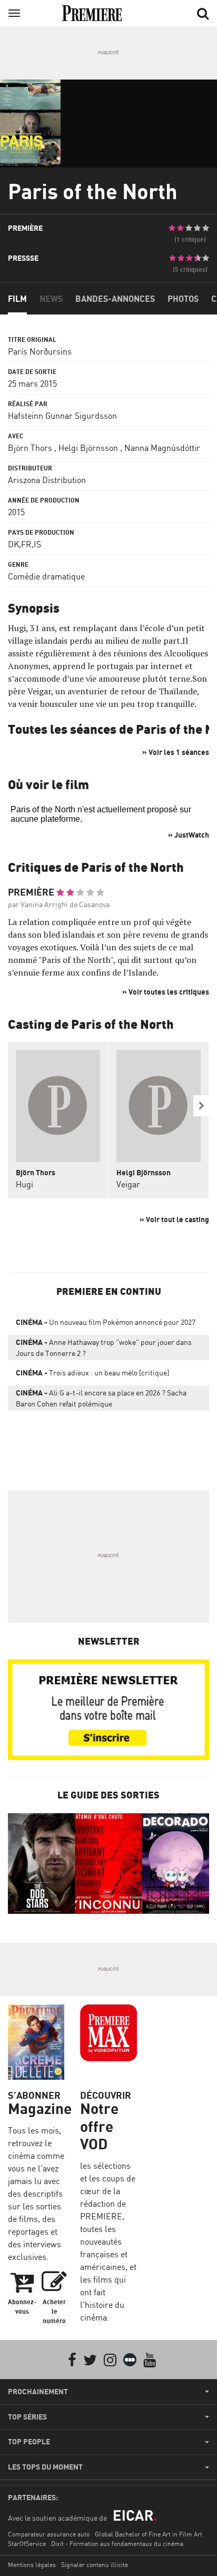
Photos (183, 299)
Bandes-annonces (115, 299)
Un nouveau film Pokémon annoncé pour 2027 (106, 1322)
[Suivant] (201, 1106)
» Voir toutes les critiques (166, 992)
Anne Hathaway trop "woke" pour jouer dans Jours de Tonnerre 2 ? (104, 1348)
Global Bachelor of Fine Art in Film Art (149, 2534)
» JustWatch (189, 835)
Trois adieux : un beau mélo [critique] (92, 1373)
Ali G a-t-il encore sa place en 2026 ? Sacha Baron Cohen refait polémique (101, 1398)
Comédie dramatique (46, 576)
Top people (29, 2442)
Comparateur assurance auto (49, 2534)
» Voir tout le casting (174, 1219)
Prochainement (38, 2392)
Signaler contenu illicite (95, 2565)
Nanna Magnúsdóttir (162, 448)
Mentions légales (32, 2565)
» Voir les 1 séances (176, 752)
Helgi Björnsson (88, 448)
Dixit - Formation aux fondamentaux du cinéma (117, 2544)
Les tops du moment (45, 2467)
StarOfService (27, 2544)
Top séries (27, 2417)
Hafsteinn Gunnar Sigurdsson (62, 416)
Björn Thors (30, 448)
